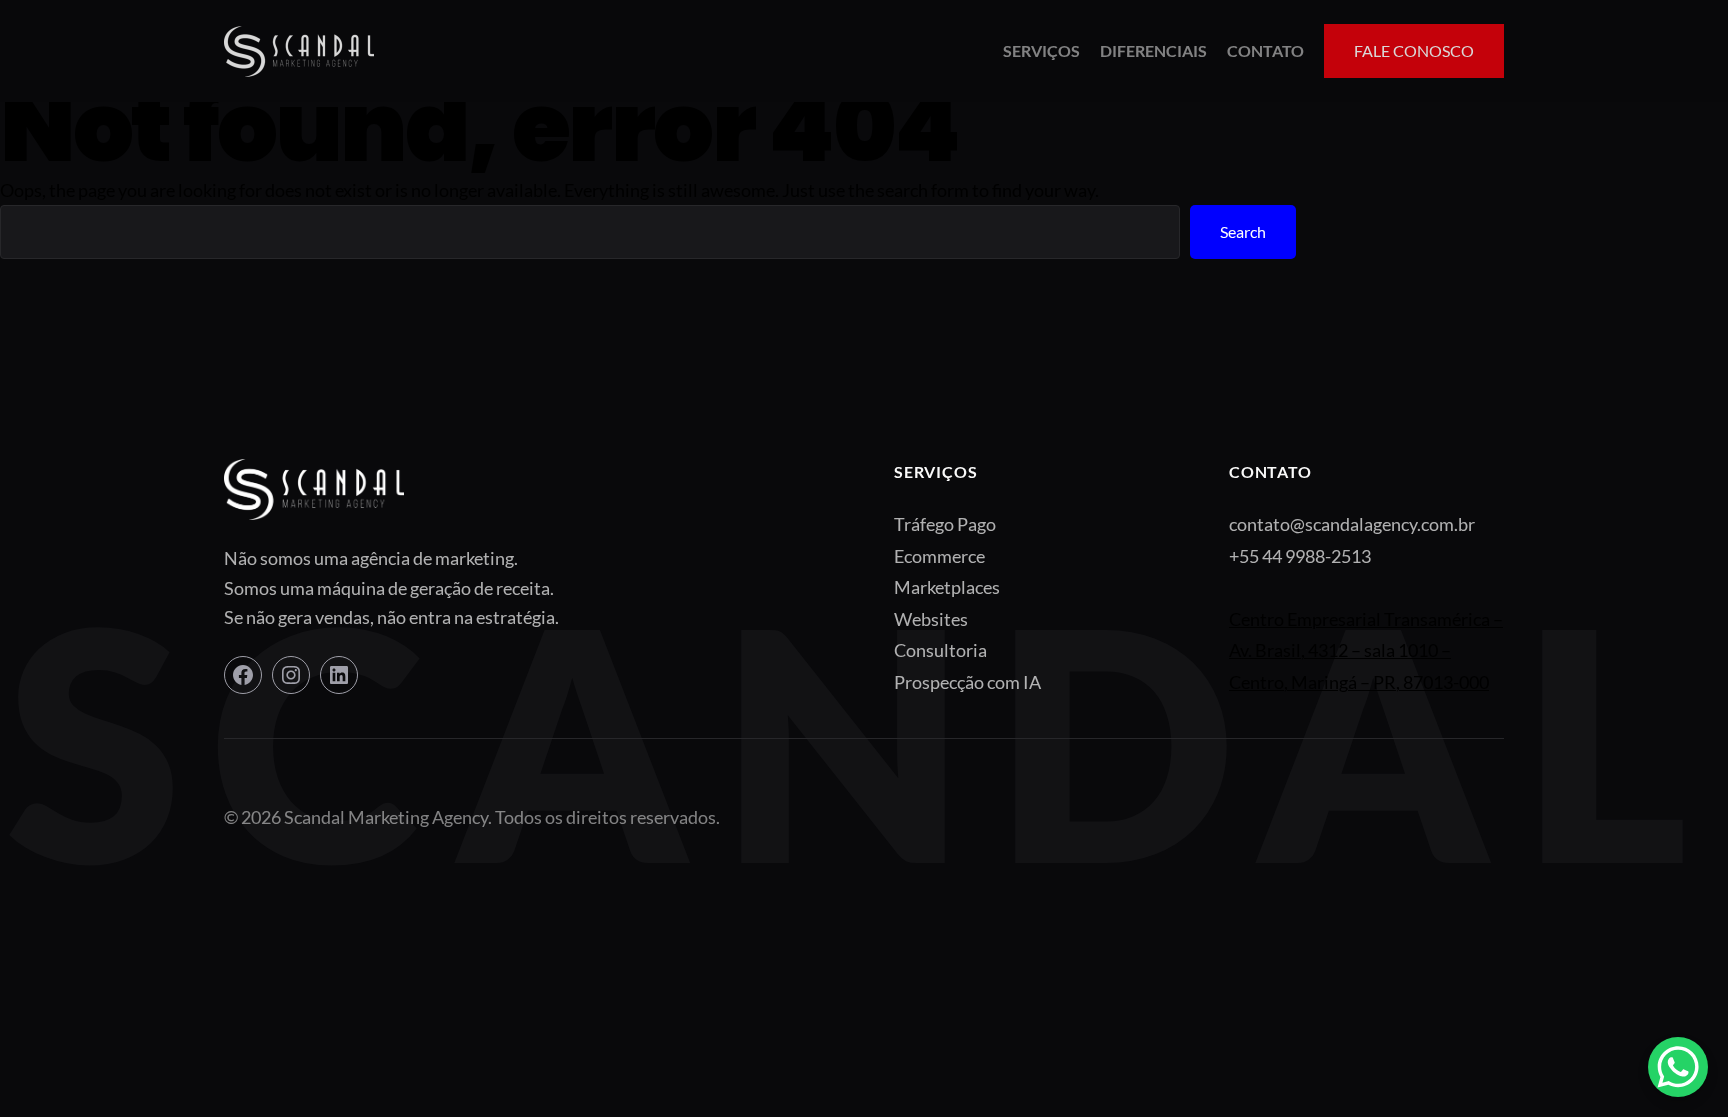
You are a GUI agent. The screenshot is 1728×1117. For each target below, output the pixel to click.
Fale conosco (1414, 50)
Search (1243, 231)
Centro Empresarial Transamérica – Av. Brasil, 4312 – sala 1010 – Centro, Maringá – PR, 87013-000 (1366, 650)
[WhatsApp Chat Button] (1678, 1067)
